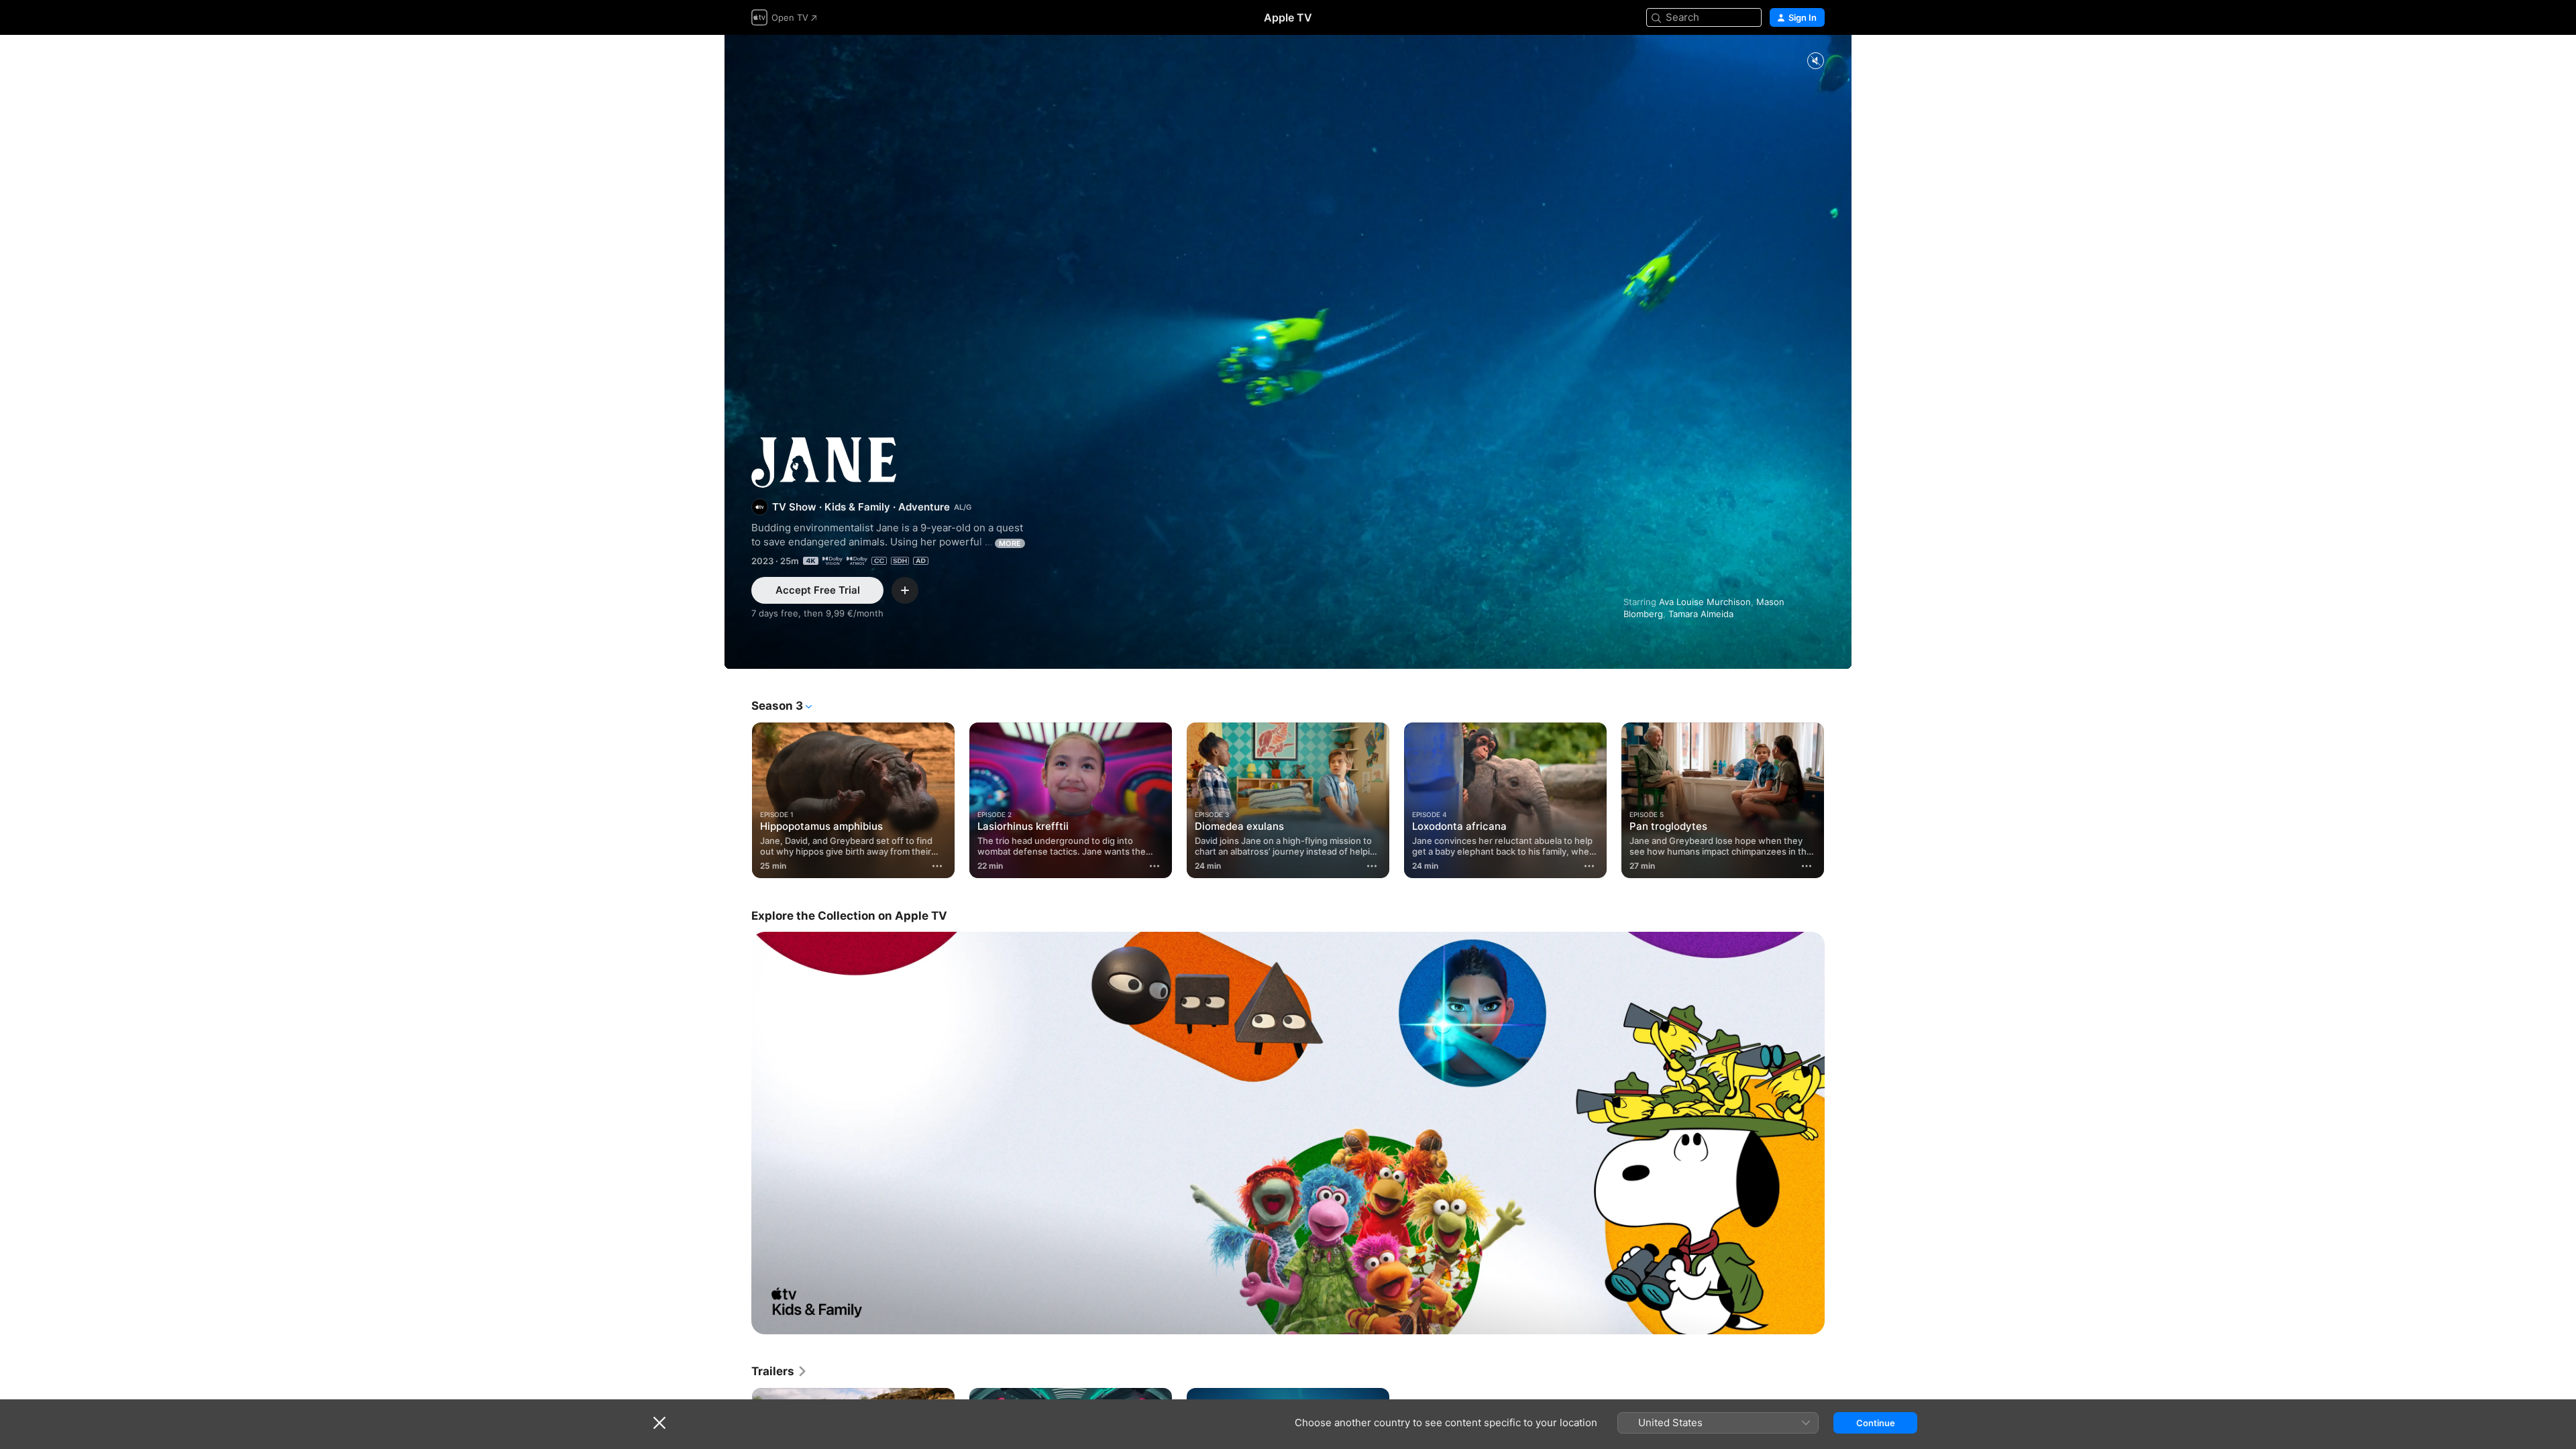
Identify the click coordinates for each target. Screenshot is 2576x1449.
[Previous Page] (738, 800)
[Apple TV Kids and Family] (1288, 1133)
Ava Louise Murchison (1705, 602)
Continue (1876, 1423)
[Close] (659, 1423)
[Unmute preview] (1815, 61)
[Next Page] (1838, 800)
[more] (937, 866)
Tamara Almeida (1701, 614)
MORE (1010, 543)
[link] (780, 1371)
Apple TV (1288, 17)
